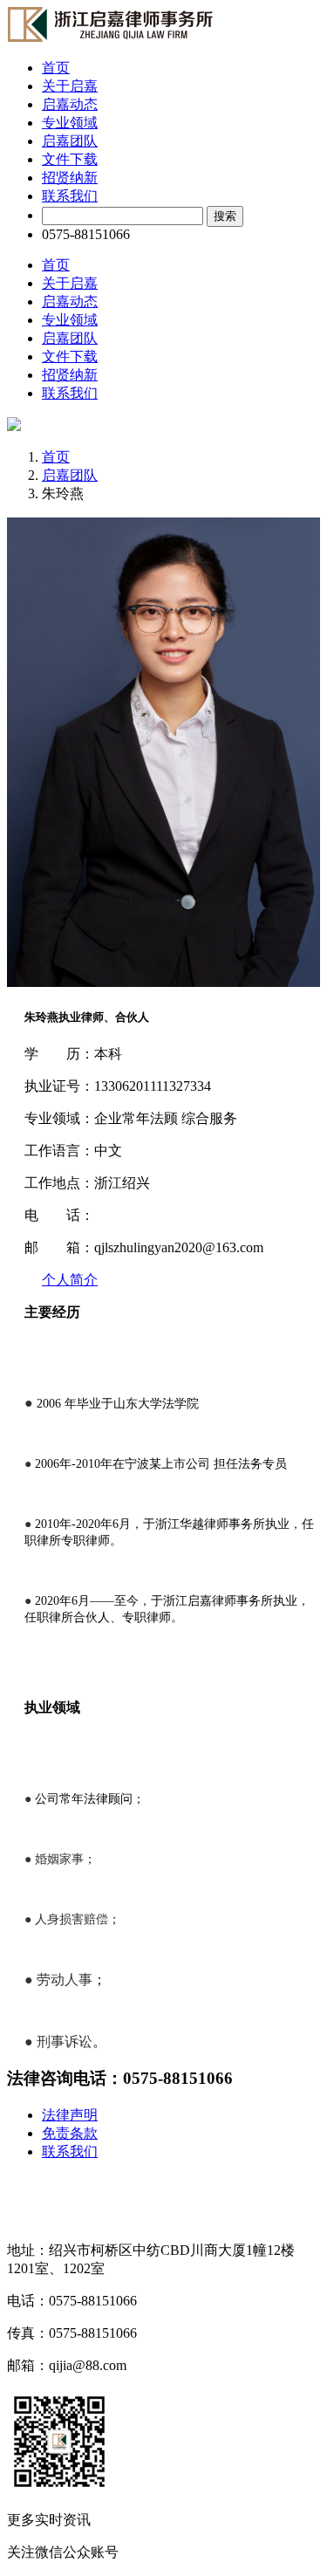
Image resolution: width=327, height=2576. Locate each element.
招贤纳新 (70, 178)
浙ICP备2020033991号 (74, 2184)
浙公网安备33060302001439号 (98, 2218)
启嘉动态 (70, 104)
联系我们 (70, 196)
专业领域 (70, 123)
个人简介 (70, 1280)
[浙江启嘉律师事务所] (110, 37)
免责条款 (70, 2133)
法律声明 (70, 2115)
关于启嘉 (70, 86)
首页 (56, 68)
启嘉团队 (70, 141)
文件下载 (70, 159)
